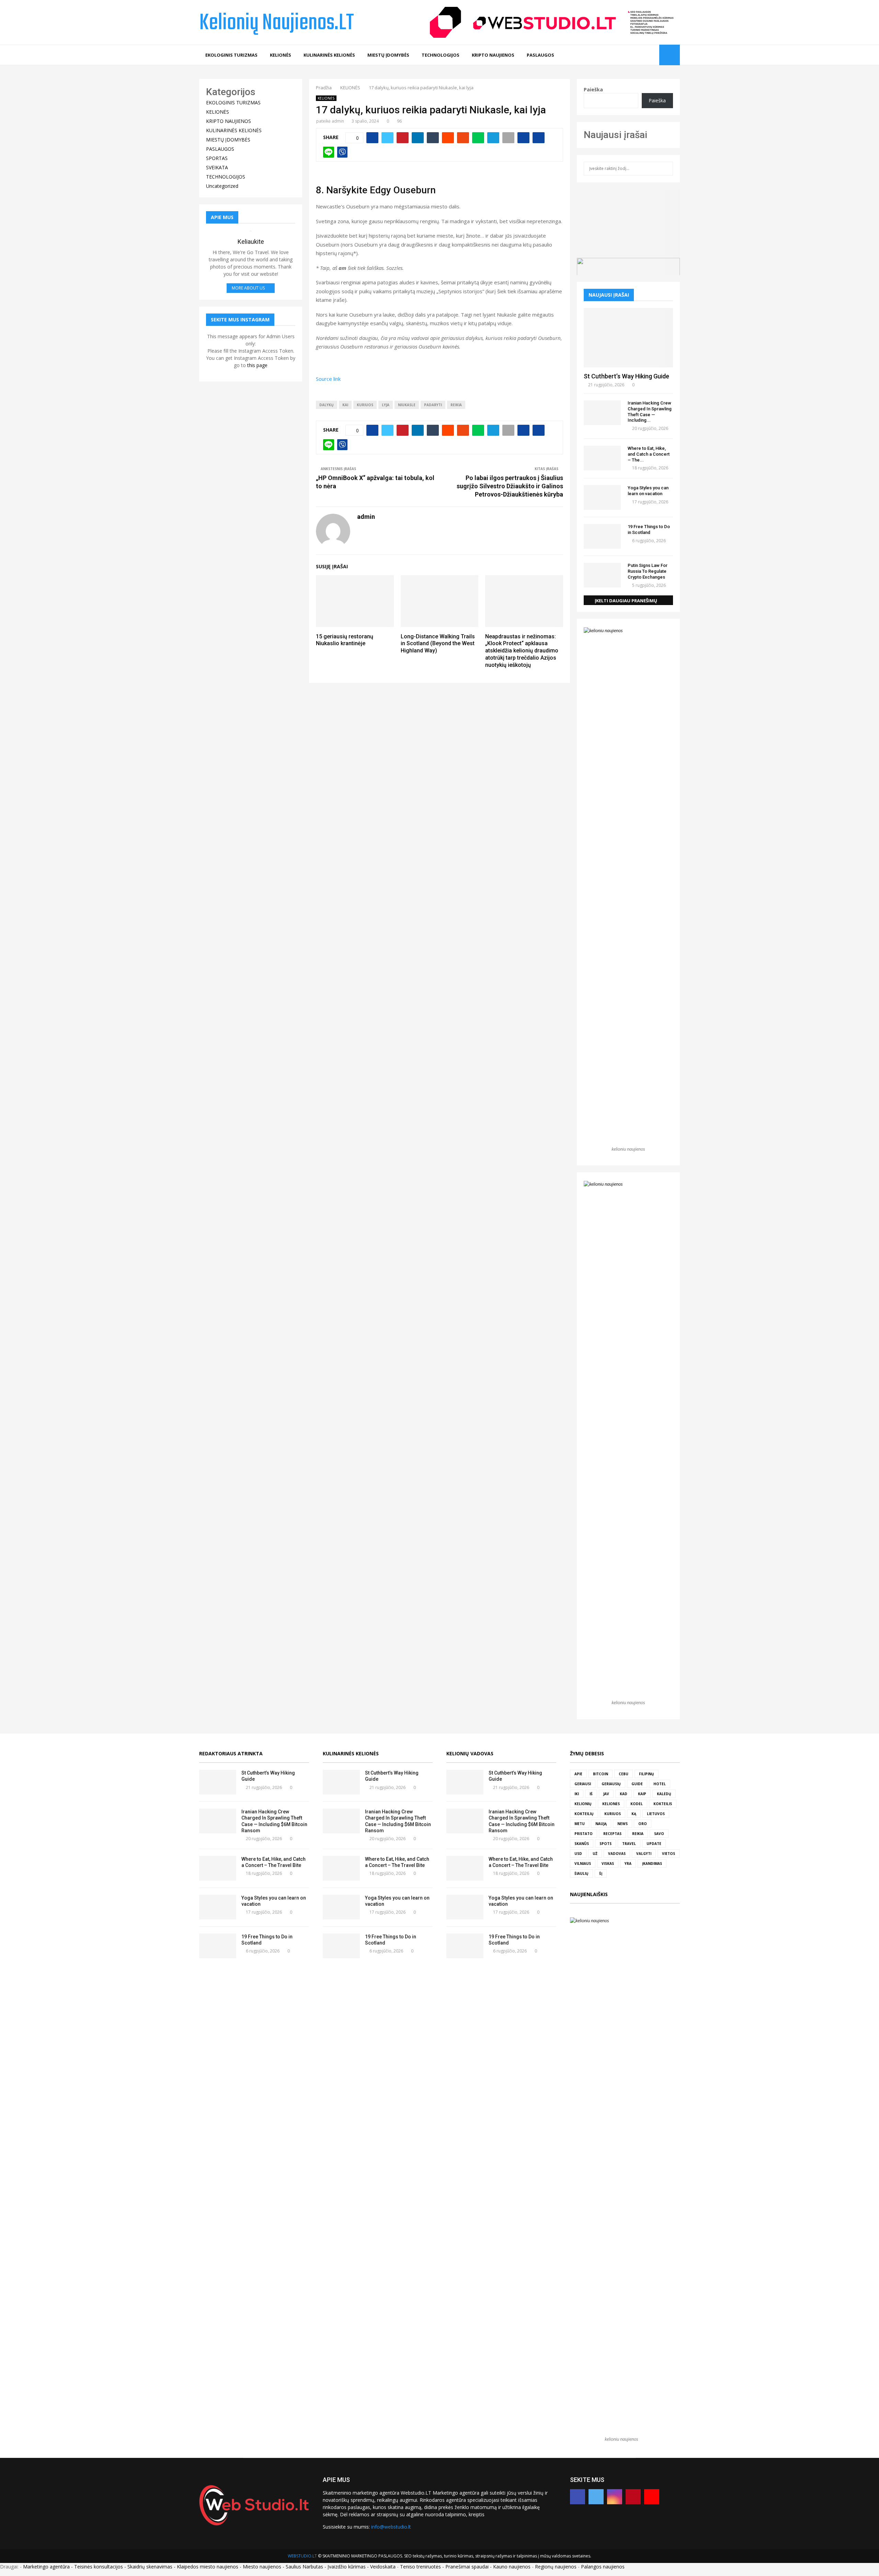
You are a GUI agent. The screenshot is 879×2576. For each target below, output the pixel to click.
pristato (584, 1834)
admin (338, 121)
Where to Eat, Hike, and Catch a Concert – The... (649, 454)
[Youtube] (652, 55)
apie (578, 1774)
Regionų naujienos (556, 2567)
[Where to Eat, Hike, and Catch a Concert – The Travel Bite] (602, 458)
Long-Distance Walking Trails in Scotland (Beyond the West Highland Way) (438, 644)
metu (580, 1824)
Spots (606, 1844)
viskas (608, 1863)
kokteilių (584, 1814)
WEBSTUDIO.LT (302, 2556)
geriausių (611, 1784)
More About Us (248, 288)
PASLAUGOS (540, 55)
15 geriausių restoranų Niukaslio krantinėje (345, 640)
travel (629, 1844)
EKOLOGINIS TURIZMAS (231, 55)
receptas (612, 1834)
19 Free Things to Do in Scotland (649, 529)
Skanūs (582, 1844)
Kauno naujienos (512, 2567)
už (595, 1854)
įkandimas (652, 1863)
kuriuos (365, 405)
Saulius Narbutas (304, 2567)
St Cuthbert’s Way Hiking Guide (626, 376)
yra (628, 1863)
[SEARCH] (666, 169)
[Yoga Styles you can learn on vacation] (602, 498)
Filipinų (647, 1774)
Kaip (642, 1794)
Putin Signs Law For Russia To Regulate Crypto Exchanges (648, 571)
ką (634, 1814)
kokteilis (663, 1804)
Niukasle (407, 405)
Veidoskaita (383, 2567)
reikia (456, 405)
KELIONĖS (281, 55)
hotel (660, 1784)
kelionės (611, 1804)
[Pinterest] (644, 55)
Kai (345, 405)
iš (591, 1794)
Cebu (624, 1774)
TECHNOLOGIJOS (441, 55)
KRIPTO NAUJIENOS (493, 55)
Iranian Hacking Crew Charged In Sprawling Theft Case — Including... (650, 412)
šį (601, 1873)
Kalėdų (664, 1794)
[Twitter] (629, 55)
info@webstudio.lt (391, 2527)
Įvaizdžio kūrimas (347, 2567)
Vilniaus (583, 1863)
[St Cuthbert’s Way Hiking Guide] (628, 338)
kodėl (637, 1804)
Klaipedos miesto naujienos (208, 2567)
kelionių (583, 1804)
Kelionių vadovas (470, 1753)
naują (601, 1824)
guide (637, 1784)
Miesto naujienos (262, 2567)
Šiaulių (581, 1873)
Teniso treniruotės (420, 2567)
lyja (386, 405)
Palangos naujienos (603, 2567)
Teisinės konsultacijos (99, 2567)
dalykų (327, 405)
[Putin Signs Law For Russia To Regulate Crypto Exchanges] (602, 575)
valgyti (644, 1854)
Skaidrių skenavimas (150, 2567)
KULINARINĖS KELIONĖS (329, 55)
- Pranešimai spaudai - (468, 2567)
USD (578, 1854)
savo (659, 1834)
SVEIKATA (217, 167)
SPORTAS (217, 158)
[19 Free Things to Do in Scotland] (602, 536)
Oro (643, 1824)
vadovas (617, 1854)
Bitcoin (601, 1774)
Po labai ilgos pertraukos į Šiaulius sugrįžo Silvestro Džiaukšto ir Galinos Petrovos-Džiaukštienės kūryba (510, 486)
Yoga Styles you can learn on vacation (648, 491)
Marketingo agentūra (46, 2567)
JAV (606, 1794)
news (623, 1824)
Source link (328, 379)
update (654, 1844)
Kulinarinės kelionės (351, 1753)
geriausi (583, 1784)
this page (257, 365)
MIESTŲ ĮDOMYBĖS (388, 55)
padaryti (433, 405)
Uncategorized (222, 186)
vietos (669, 1854)
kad (624, 1794)
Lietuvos (656, 1814)
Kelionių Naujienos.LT (277, 23)
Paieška (593, 89)
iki (577, 1794)
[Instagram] (637, 55)
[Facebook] (622, 55)
